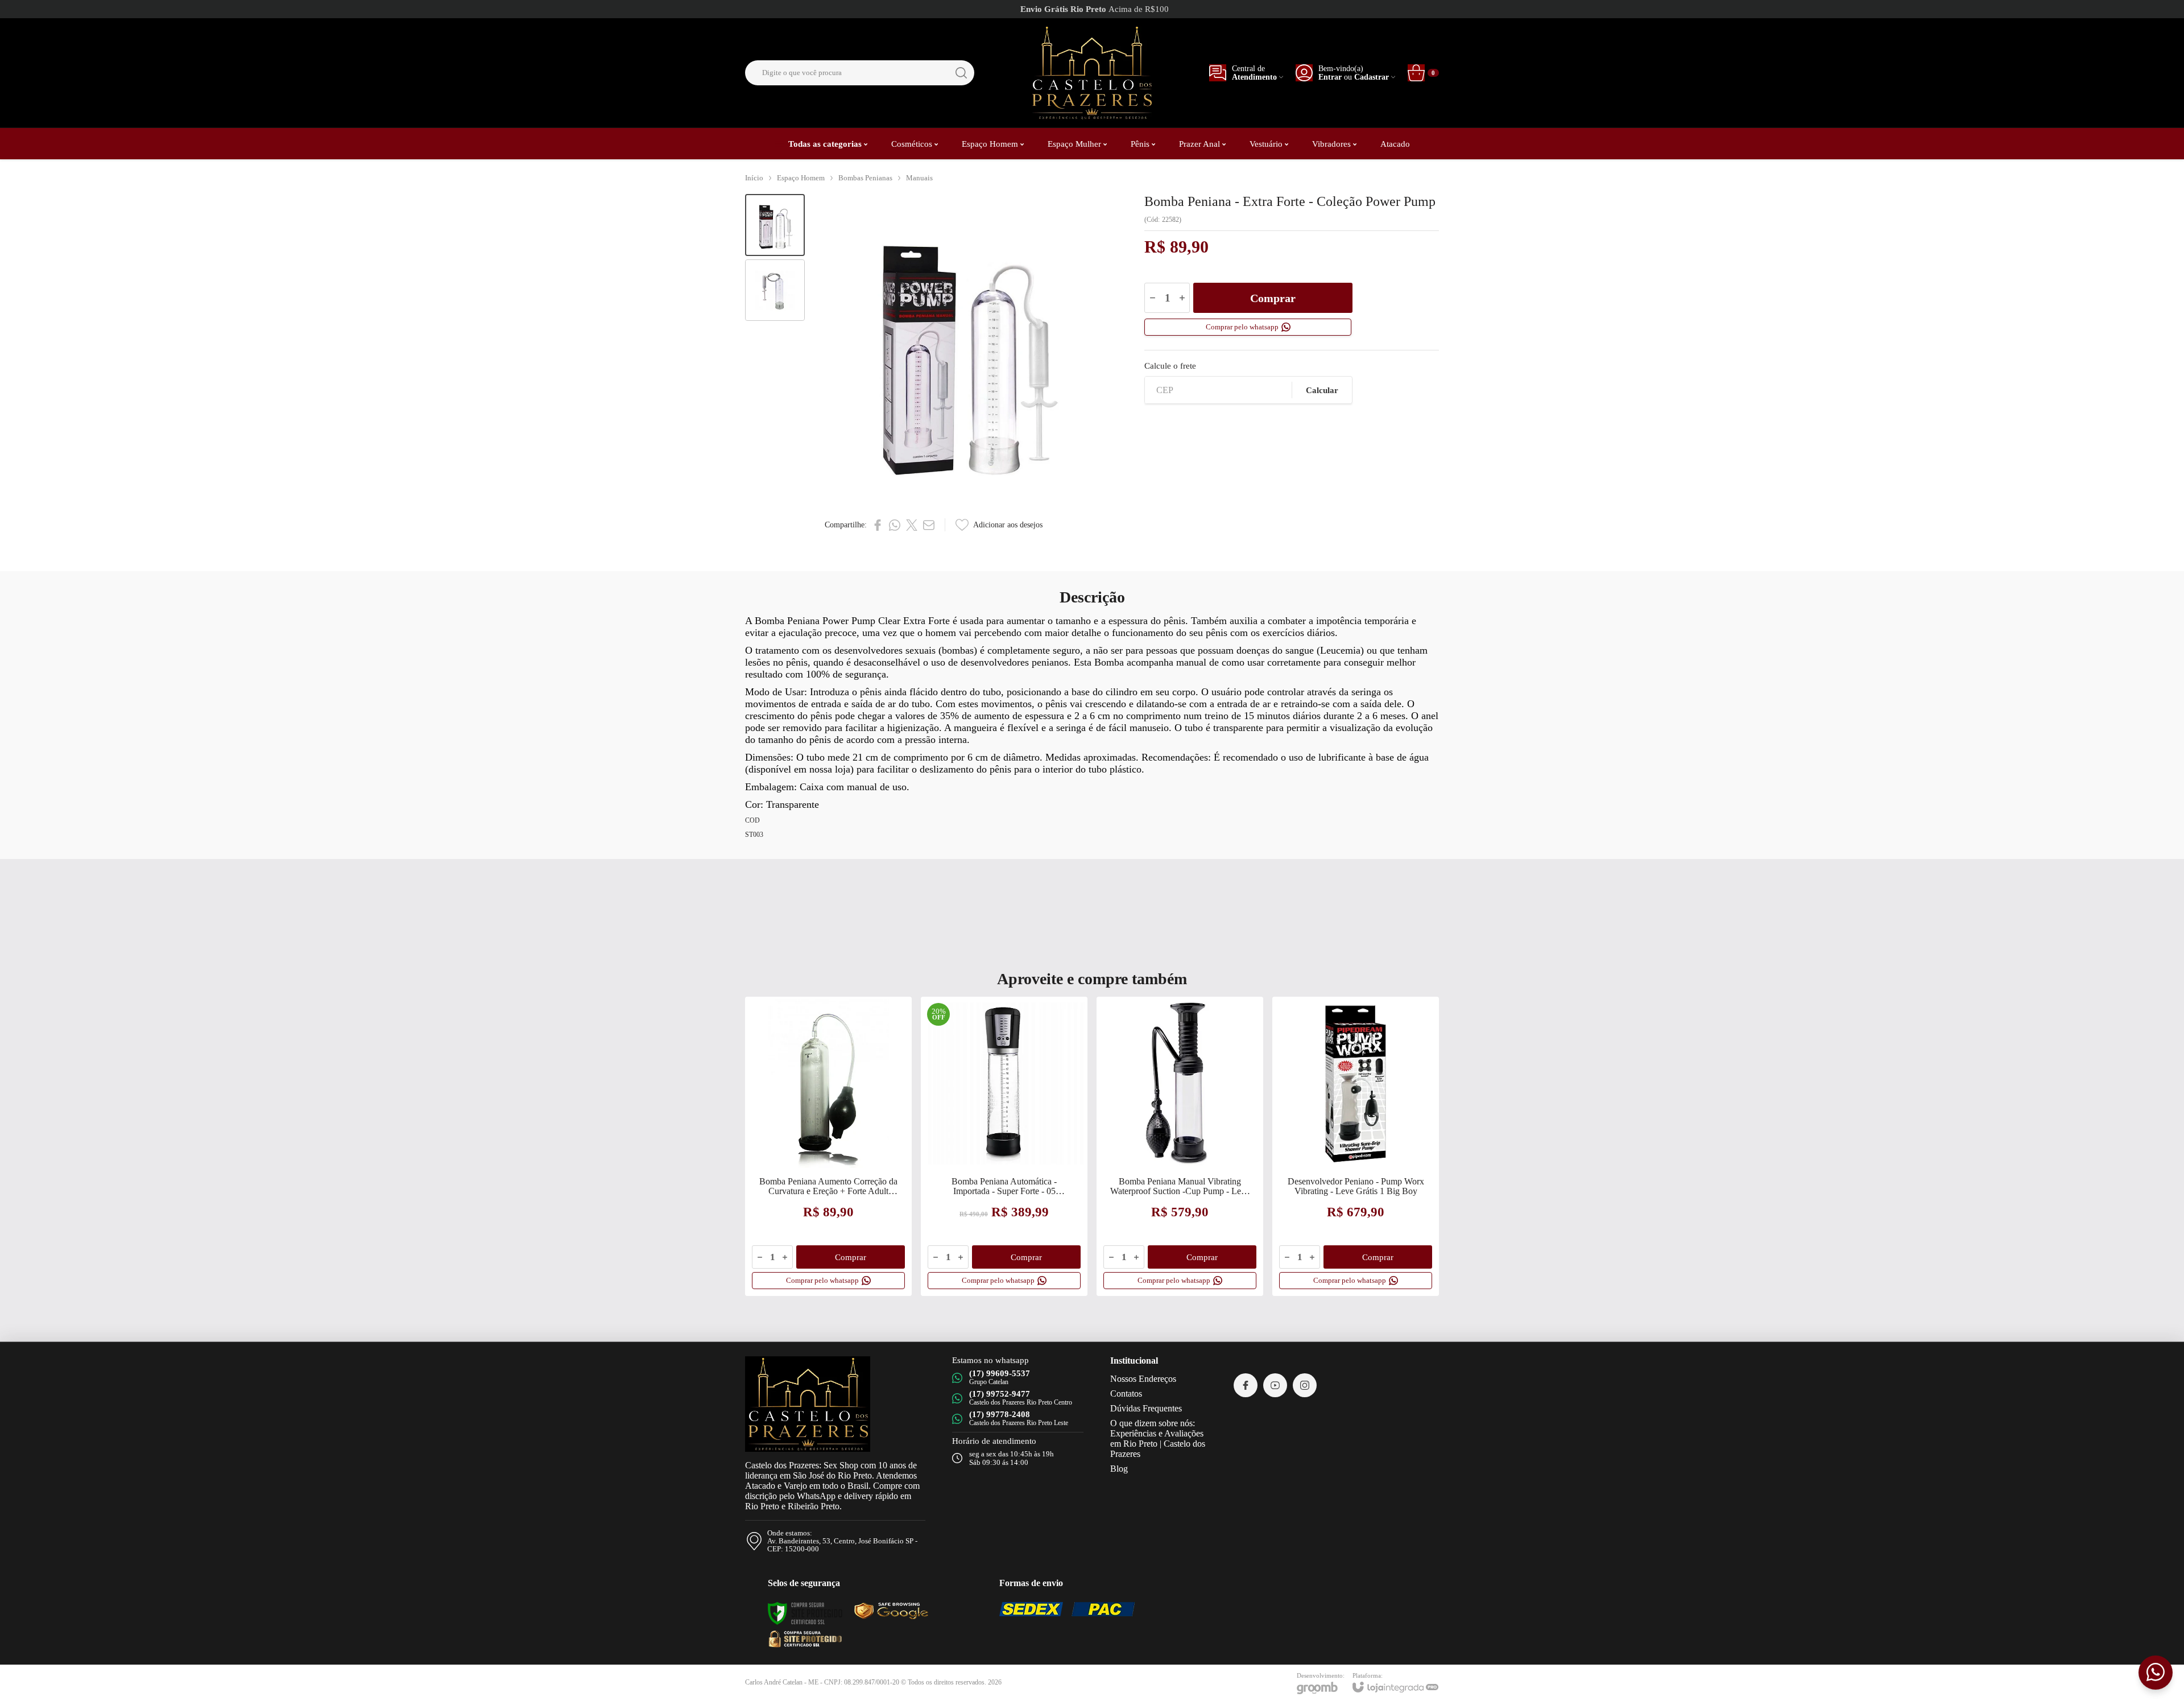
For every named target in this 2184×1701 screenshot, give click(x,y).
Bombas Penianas (865, 178)
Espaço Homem (801, 178)
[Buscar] (961, 73)
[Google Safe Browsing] (805, 1638)
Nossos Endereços (1143, 1379)
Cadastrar (1372, 77)
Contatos (1126, 1394)
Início (754, 178)
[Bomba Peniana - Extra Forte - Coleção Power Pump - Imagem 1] (775, 225)
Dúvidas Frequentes (1146, 1408)
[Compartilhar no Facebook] (878, 525)
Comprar (1273, 298)
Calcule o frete (1170, 366)
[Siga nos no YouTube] (1275, 1385)
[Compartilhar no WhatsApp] (895, 525)
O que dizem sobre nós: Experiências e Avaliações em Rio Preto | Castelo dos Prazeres (1158, 1438)
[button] (775, 225)
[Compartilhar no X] (912, 525)
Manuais (919, 178)
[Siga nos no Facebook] (1246, 1385)
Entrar (1330, 77)
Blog (1119, 1469)
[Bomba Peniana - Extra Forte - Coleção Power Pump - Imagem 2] (775, 290)
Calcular (1322, 390)
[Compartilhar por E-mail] (929, 525)
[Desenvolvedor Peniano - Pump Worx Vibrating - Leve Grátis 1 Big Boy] (1356, 1146)
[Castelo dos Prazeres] (1091, 73)
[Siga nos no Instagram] (1305, 1385)
